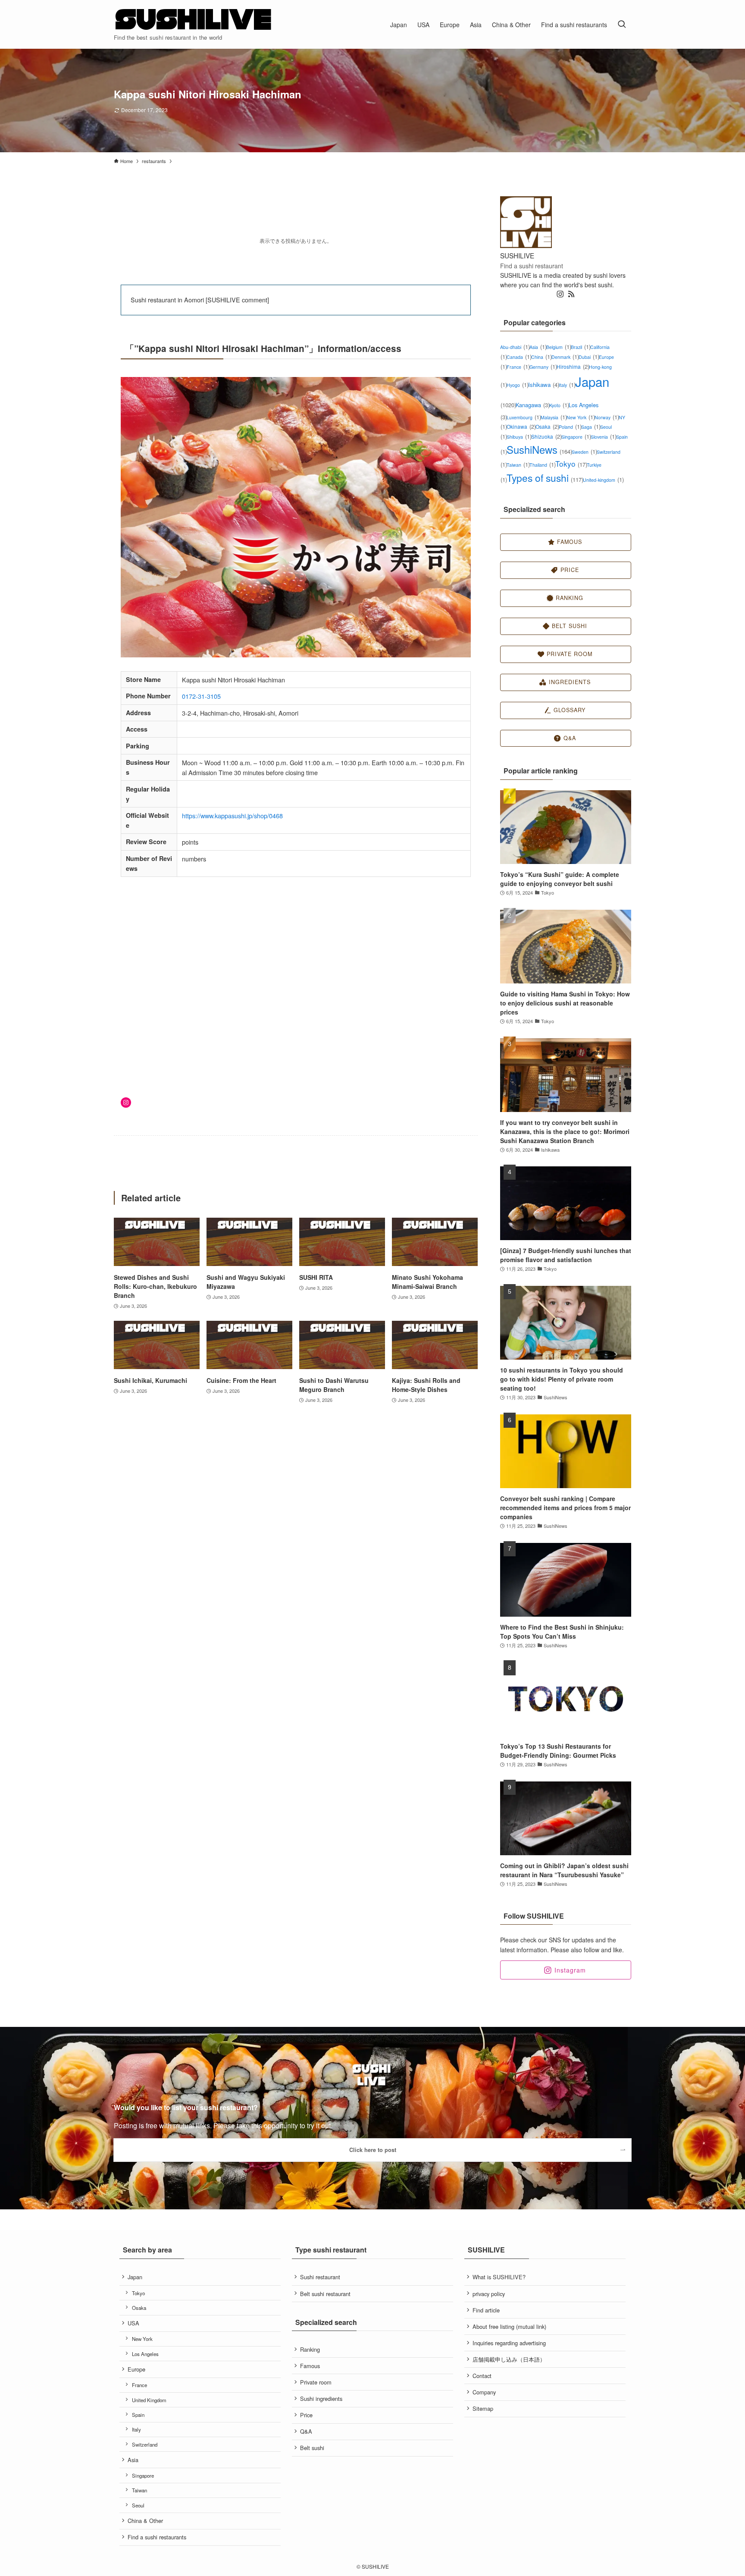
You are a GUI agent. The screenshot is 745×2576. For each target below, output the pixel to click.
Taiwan (518, 465)
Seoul (138, 2505)
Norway (607, 417)
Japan (135, 2277)
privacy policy (489, 2294)
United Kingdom (149, 2400)
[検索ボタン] (622, 24)
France (518, 367)
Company (484, 2392)
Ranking (310, 2349)
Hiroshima (573, 366)
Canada (519, 357)
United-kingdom (603, 480)
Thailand (542, 465)
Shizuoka (546, 436)
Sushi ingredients (321, 2399)
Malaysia (554, 417)
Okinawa (521, 426)
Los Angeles (145, 2354)
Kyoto (559, 405)
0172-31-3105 (201, 696)
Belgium (559, 347)
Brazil (581, 347)
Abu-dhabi (515, 347)
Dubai (589, 357)
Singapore (576, 437)
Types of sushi (545, 478)
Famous (310, 2366)
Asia (538, 347)
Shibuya (519, 437)
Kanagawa (533, 405)
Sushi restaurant (320, 2277)
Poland (570, 427)
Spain (138, 2415)
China (541, 357)
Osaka (547, 426)
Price (306, 2415)
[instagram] (560, 294)
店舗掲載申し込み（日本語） (509, 2359)
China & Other (145, 2521)
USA (133, 2323)
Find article (486, 2310)
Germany (543, 367)
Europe (136, 2369)
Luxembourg (524, 417)
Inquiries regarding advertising (509, 2343)
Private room (316, 2382)
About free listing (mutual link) (509, 2326)
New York (581, 417)
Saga (591, 427)
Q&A (306, 2431)
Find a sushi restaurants (157, 2537)
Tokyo (571, 463)
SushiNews (539, 449)
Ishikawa (544, 385)
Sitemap (483, 2408)
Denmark (565, 357)
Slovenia (603, 437)
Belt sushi (312, 2448)
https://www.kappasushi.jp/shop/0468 (232, 815)
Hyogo (517, 385)
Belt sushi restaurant (325, 2294)
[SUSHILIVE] (194, 20)
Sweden (584, 452)
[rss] (571, 294)
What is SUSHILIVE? (499, 2277)
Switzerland (145, 2444)
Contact (482, 2376)
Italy (567, 385)
